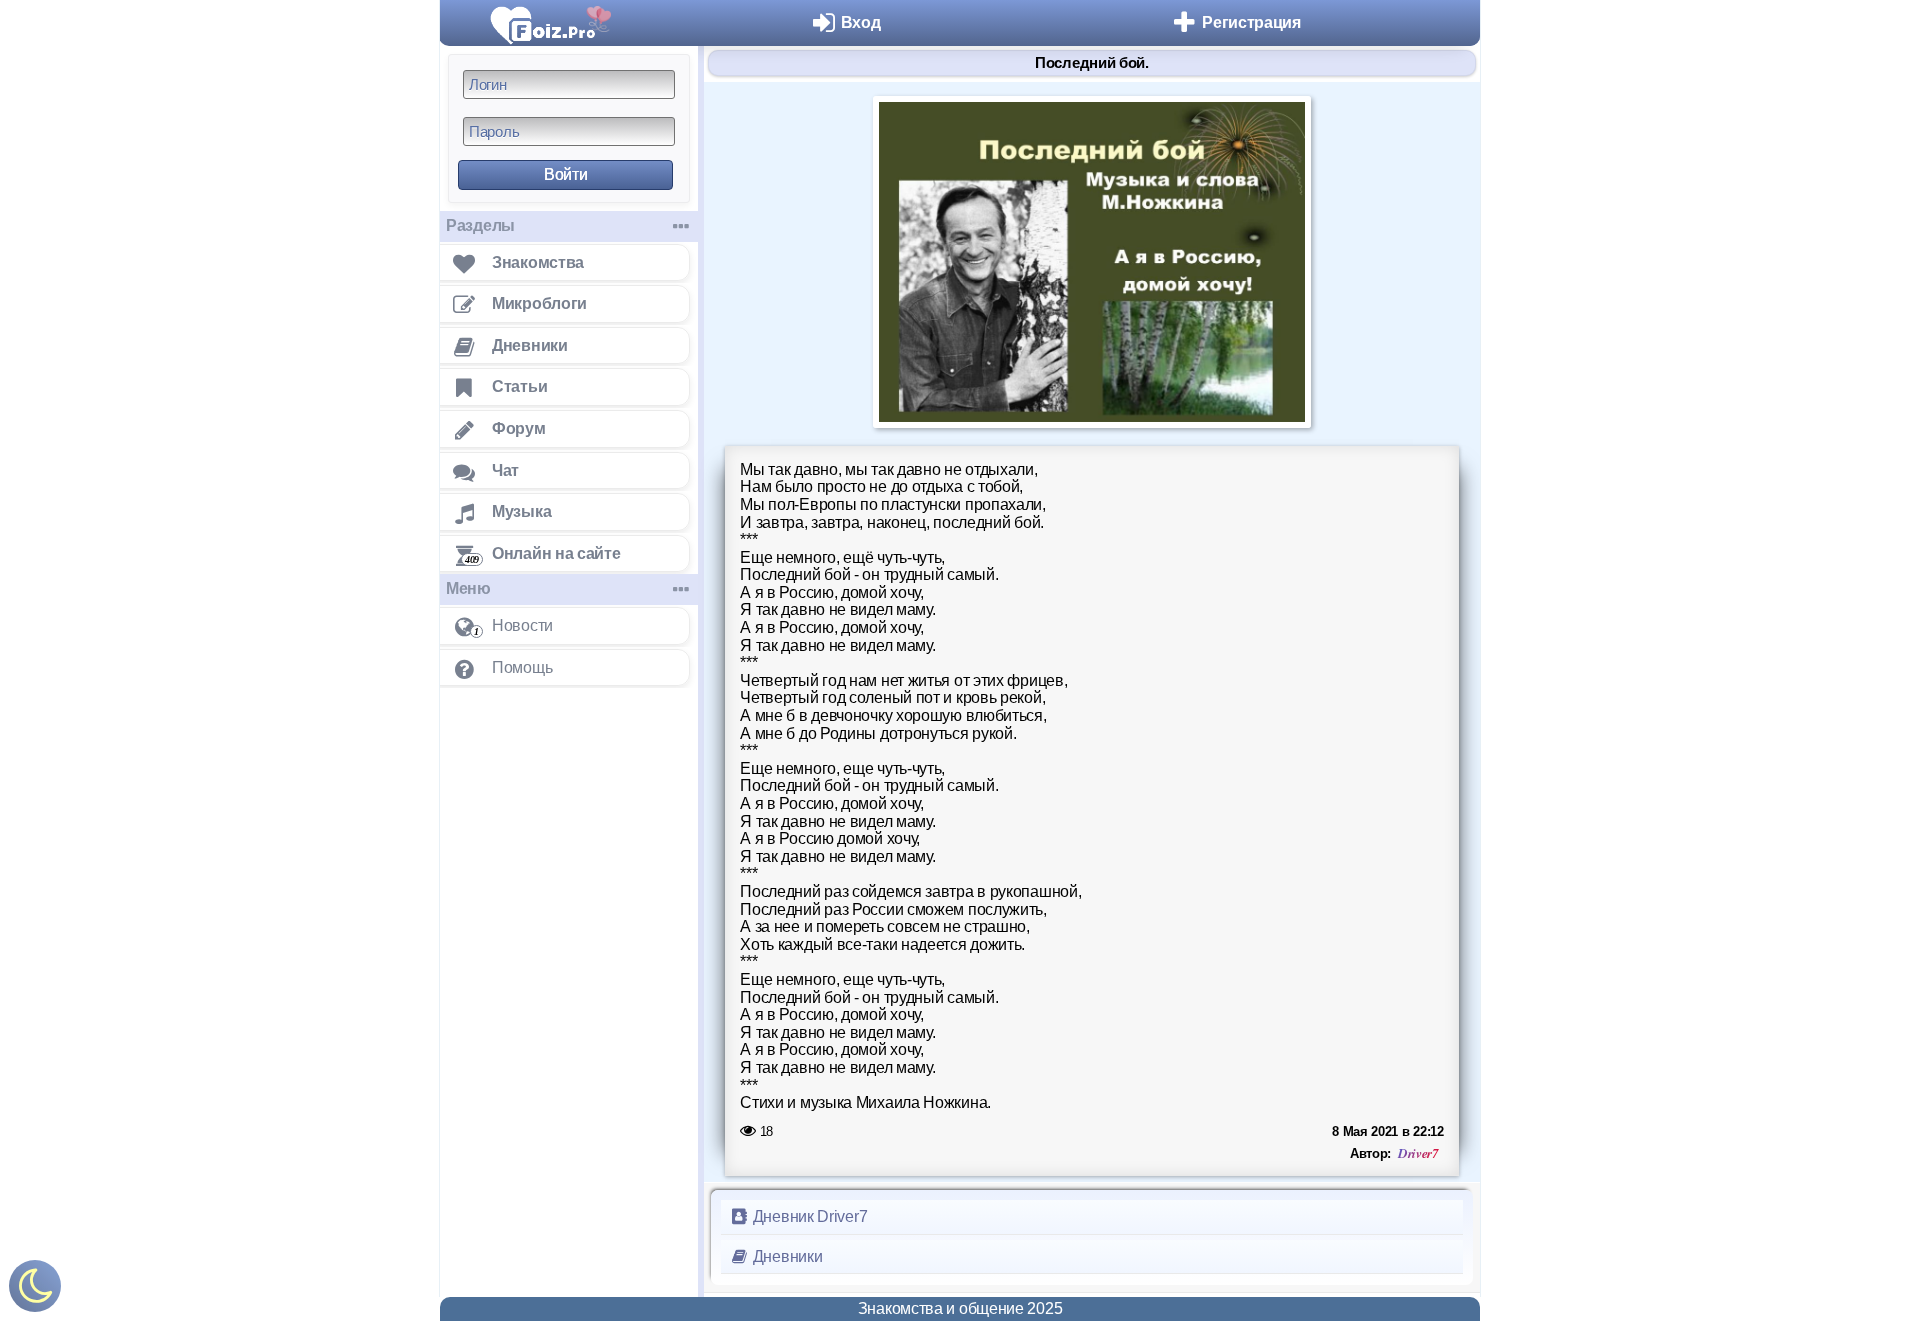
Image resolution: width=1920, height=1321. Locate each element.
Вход (861, 22)
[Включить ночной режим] (35, 1290)
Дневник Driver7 (808, 1216)
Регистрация (1251, 22)
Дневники (785, 1256)
